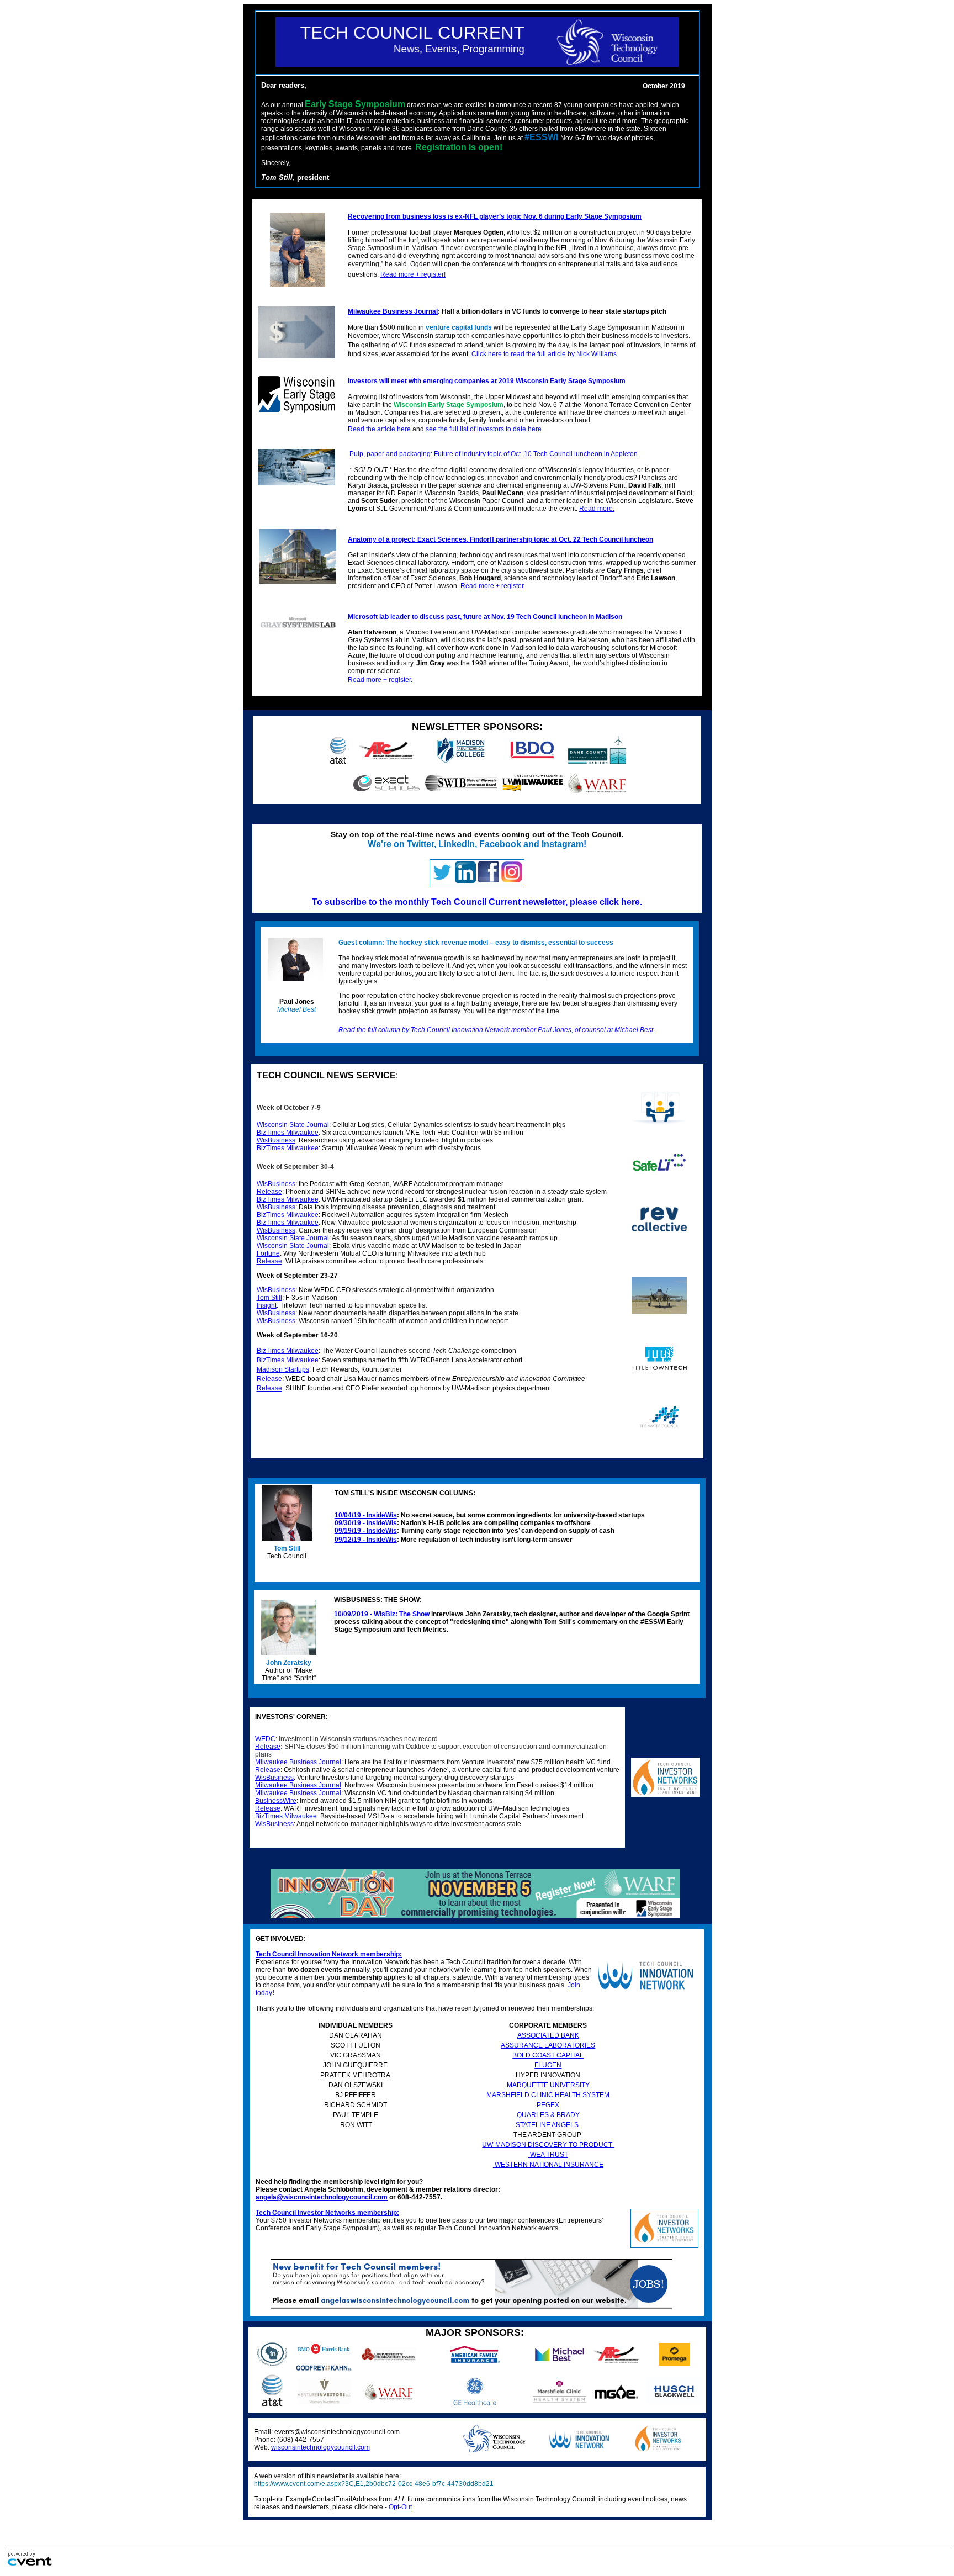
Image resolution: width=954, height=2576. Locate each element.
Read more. (597, 509)
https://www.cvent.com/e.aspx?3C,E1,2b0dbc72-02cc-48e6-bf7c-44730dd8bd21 (374, 2484)
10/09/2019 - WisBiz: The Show (382, 1614)
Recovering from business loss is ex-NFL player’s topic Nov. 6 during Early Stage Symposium (495, 216)
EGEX (550, 2105)
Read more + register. (493, 586)
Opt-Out (400, 2507)
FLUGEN (548, 2065)
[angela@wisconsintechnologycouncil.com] (471, 2307)
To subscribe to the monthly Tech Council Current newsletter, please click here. (477, 902)
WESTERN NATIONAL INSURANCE (548, 2165)
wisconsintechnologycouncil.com (320, 2447)
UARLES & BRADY (551, 2115)
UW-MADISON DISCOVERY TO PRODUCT (548, 2145)
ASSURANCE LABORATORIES (548, 2045)
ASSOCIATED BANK (548, 2035)
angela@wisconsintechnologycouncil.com (322, 2197)
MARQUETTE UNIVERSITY (548, 2085)
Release (268, 1747)
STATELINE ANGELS (548, 2125)
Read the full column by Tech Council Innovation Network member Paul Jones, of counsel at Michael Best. (497, 1030)
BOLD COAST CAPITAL (548, 2055)
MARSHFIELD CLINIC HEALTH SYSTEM (548, 2095)
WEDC (265, 1739)
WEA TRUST (548, 2155)
